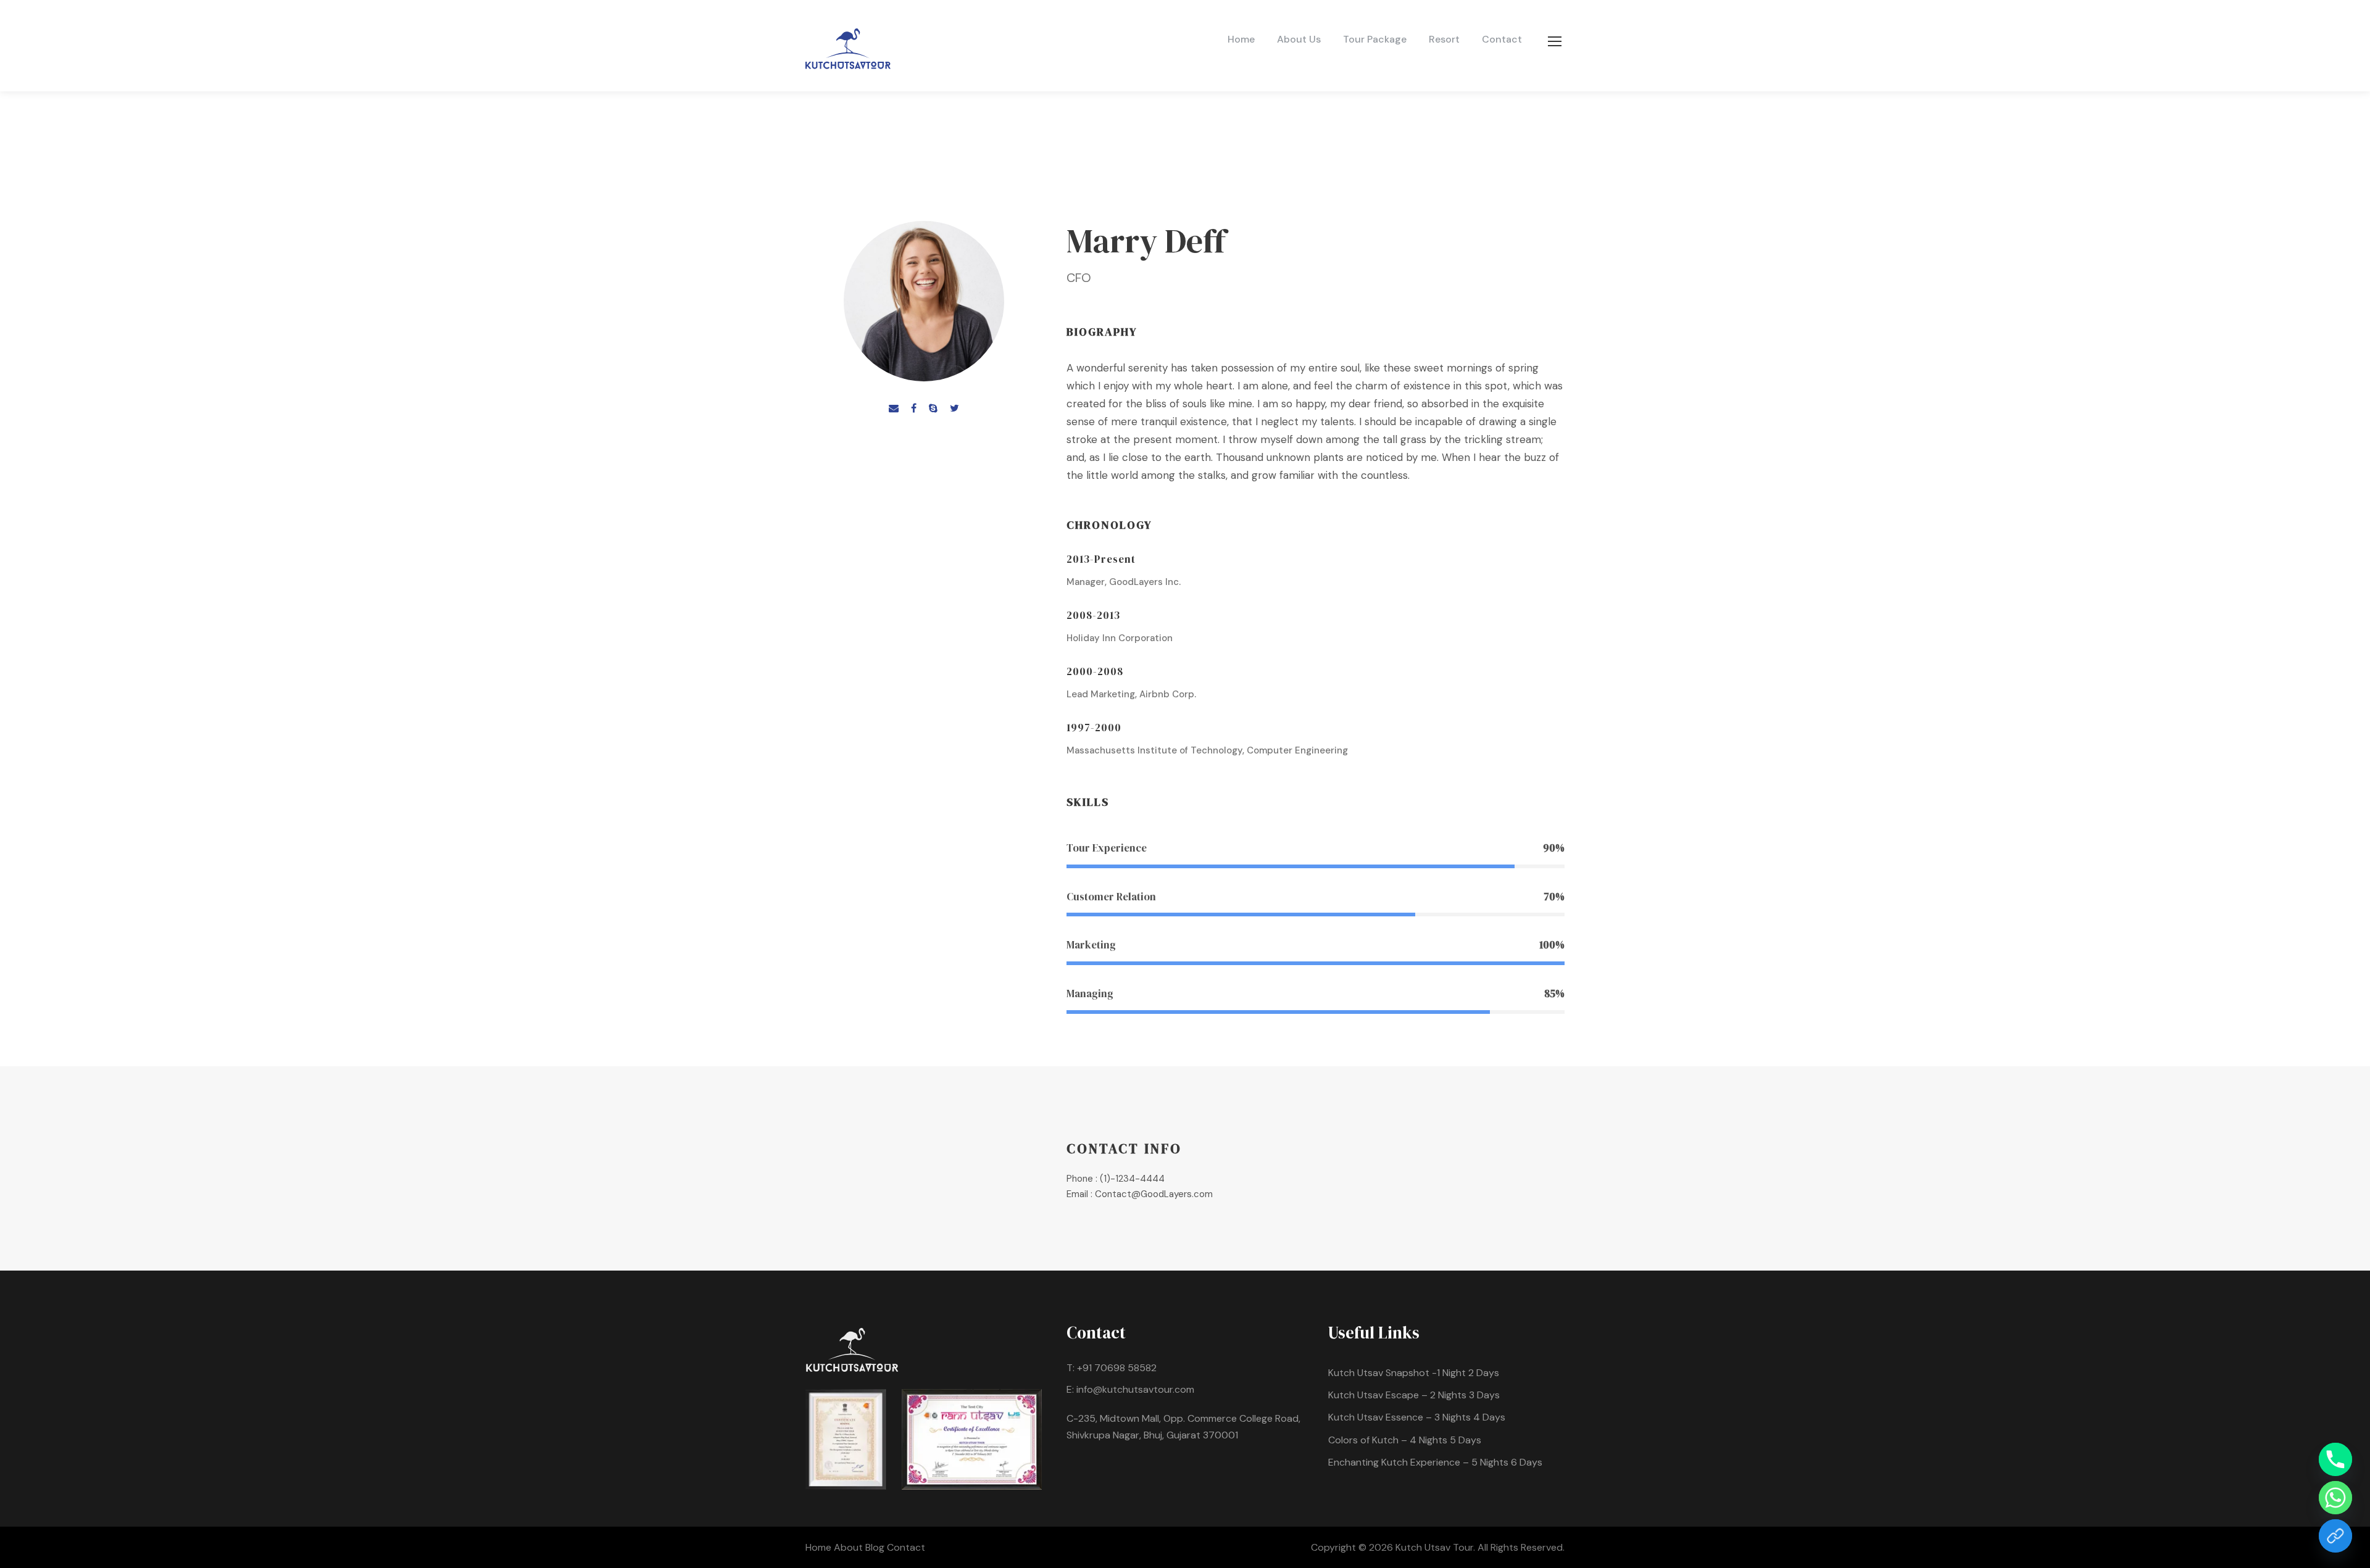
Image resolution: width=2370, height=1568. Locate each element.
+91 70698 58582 (1117, 1368)
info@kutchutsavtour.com (1135, 1389)
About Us (1299, 39)
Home (1241, 39)
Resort (1444, 39)
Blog (876, 1547)
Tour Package (1375, 39)
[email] (894, 408)
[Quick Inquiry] (2335, 1536)
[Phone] (2335, 1459)
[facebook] (914, 408)
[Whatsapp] (2335, 1498)
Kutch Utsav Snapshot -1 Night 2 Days (1414, 1373)
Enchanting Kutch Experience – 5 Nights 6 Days (1435, 1462)
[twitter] (954, 408)
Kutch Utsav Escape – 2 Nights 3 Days (1414, 1395)
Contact (1502, 39)
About (850, 1547)
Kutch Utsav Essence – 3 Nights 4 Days (1417, 1417)
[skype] (933, 408)
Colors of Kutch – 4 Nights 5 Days (1405, 1440)
